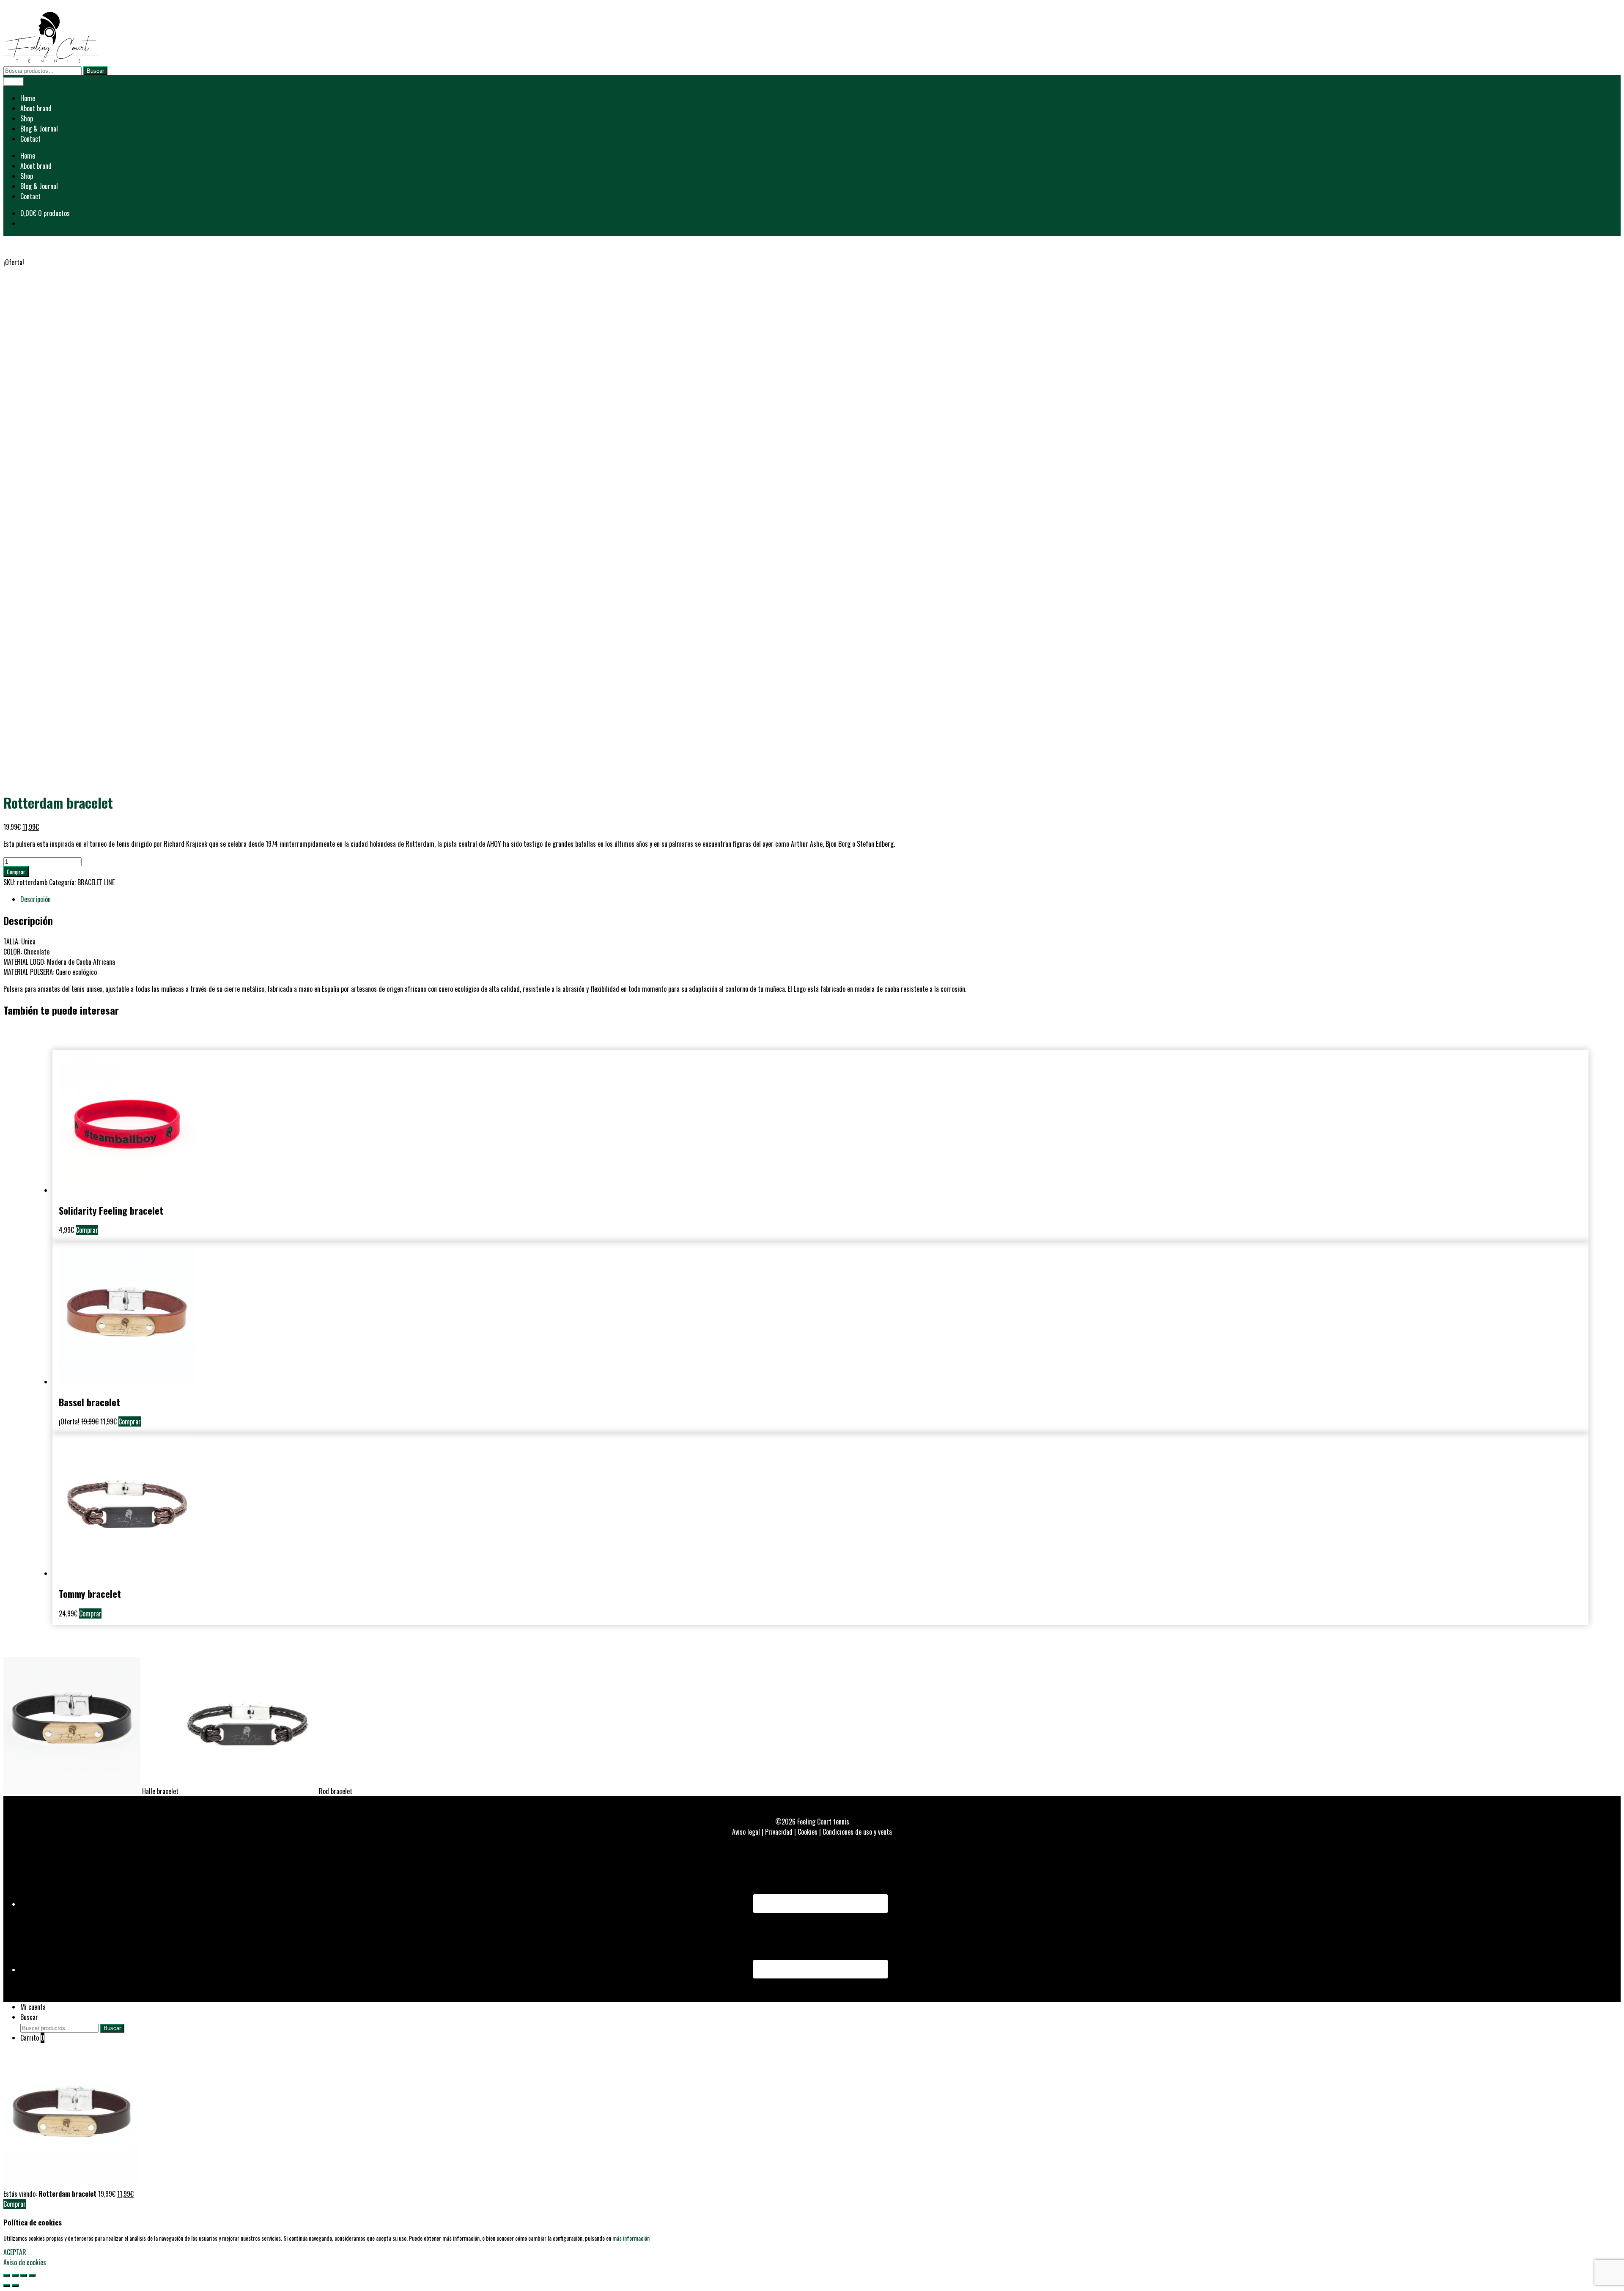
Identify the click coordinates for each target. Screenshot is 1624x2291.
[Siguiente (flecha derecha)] (15, 2286)
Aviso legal (746, 1832)
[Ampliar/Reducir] (32, 2275)
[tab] (820, 899)
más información (631, 2238)
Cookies (808, 1832)
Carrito (32, 2038)
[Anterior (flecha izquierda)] (7, 2286)
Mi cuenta (33, 2007)
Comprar (16, 872)
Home (28, 98)
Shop (27, 118)
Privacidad (779, 1832)
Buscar (95, 71)
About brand (36, 108)
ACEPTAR (15, 2252)
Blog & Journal (39, 129)
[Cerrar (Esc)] (7, 2275)
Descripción (36, 899)
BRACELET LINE (96, 882)
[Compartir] (15, 2275)
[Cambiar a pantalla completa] (24, 2275)
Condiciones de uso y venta (857, 1832)
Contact (30, 139)
